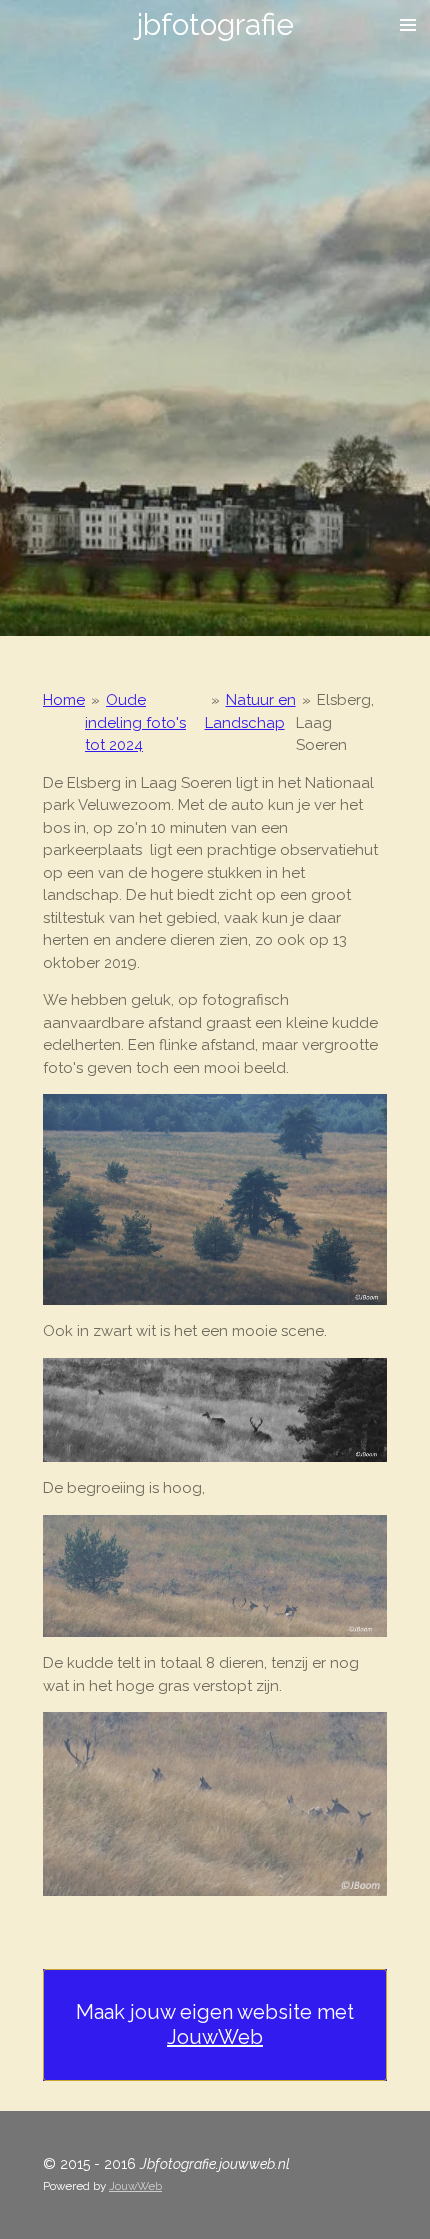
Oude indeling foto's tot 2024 (135, 722)
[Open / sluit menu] (408, 25)
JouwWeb (215, 2037)
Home (64, 700)
